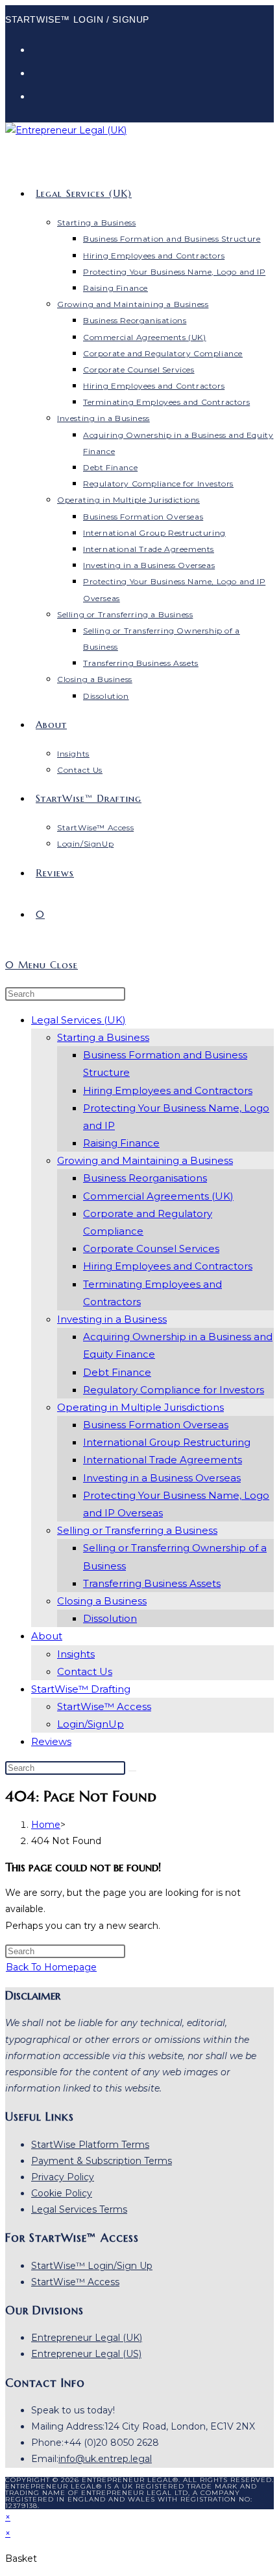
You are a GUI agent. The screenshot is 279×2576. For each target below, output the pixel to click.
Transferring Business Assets (152, 1583)
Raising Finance (121, 1143)
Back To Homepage (51, 1967)
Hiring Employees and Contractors (168, 1090)
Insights (76, 1654)
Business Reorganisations (145, 1178)
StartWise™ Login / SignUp (77, 19)
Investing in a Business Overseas (162, 1478)
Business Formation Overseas (156, 1425)
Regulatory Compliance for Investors (174, 1390)
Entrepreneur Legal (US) (86, 2354)
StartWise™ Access (104, 1706)
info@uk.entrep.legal (105, 2459)
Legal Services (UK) (79, 1020)
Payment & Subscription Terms (102, 2161)
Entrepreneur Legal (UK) (87, 2338)
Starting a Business (103, 1037)
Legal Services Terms (79, 2209)
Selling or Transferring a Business (137, 1530)
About (47, 1636)
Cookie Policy (62, 2193)
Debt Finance (117, 1372)
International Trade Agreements (163, 1460)
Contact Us (85, 1671)
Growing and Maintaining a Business (145, 1160)
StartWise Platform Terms (90, 2145)
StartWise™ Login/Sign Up (92, 2266)
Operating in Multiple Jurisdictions (140, 1407)
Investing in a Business (112, 1319)
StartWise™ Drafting (81, 1689)
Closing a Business (102, 1601)
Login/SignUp (91, 1724)
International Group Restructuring (167, 1442)
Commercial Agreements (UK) (158, 1196)
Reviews (51, 1741)
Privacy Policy (63, 2177)
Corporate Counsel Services (151, 1248)
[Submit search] (132, 1771)
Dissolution (110, 1618)
